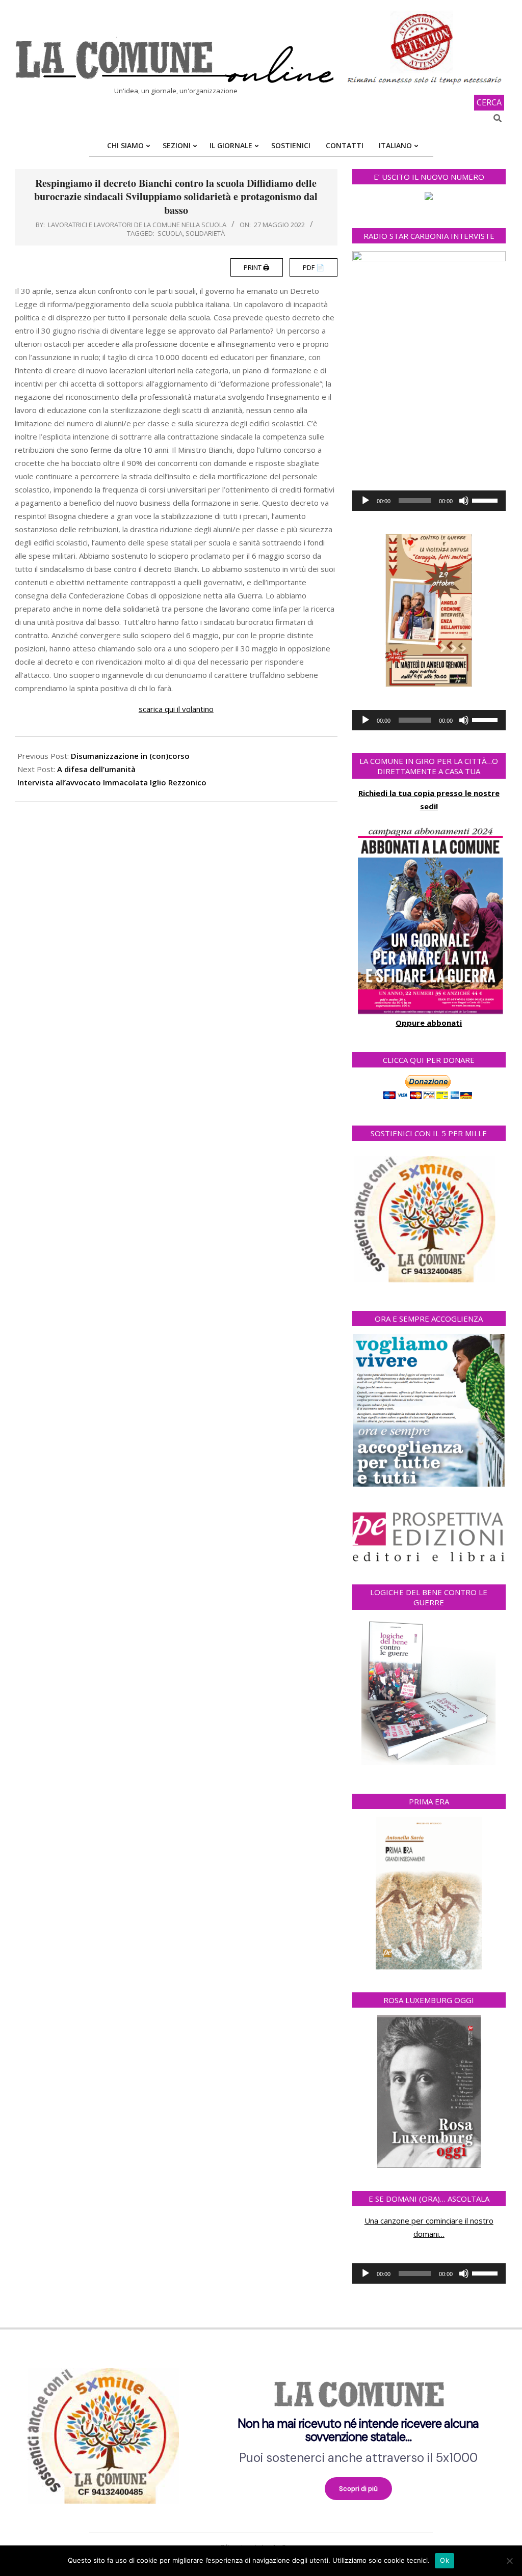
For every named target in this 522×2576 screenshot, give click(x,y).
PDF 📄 (314, 267)
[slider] (486, 500)
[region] (261, 2432)
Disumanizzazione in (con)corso (130, 756)
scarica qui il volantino (176, 709)
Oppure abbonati (429, 1023)
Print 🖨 (257, 267)
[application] (429, 501)
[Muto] (464, 501)
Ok (445, 2560)
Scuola (170, 233)
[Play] (366, 501)
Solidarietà (205, 233)
